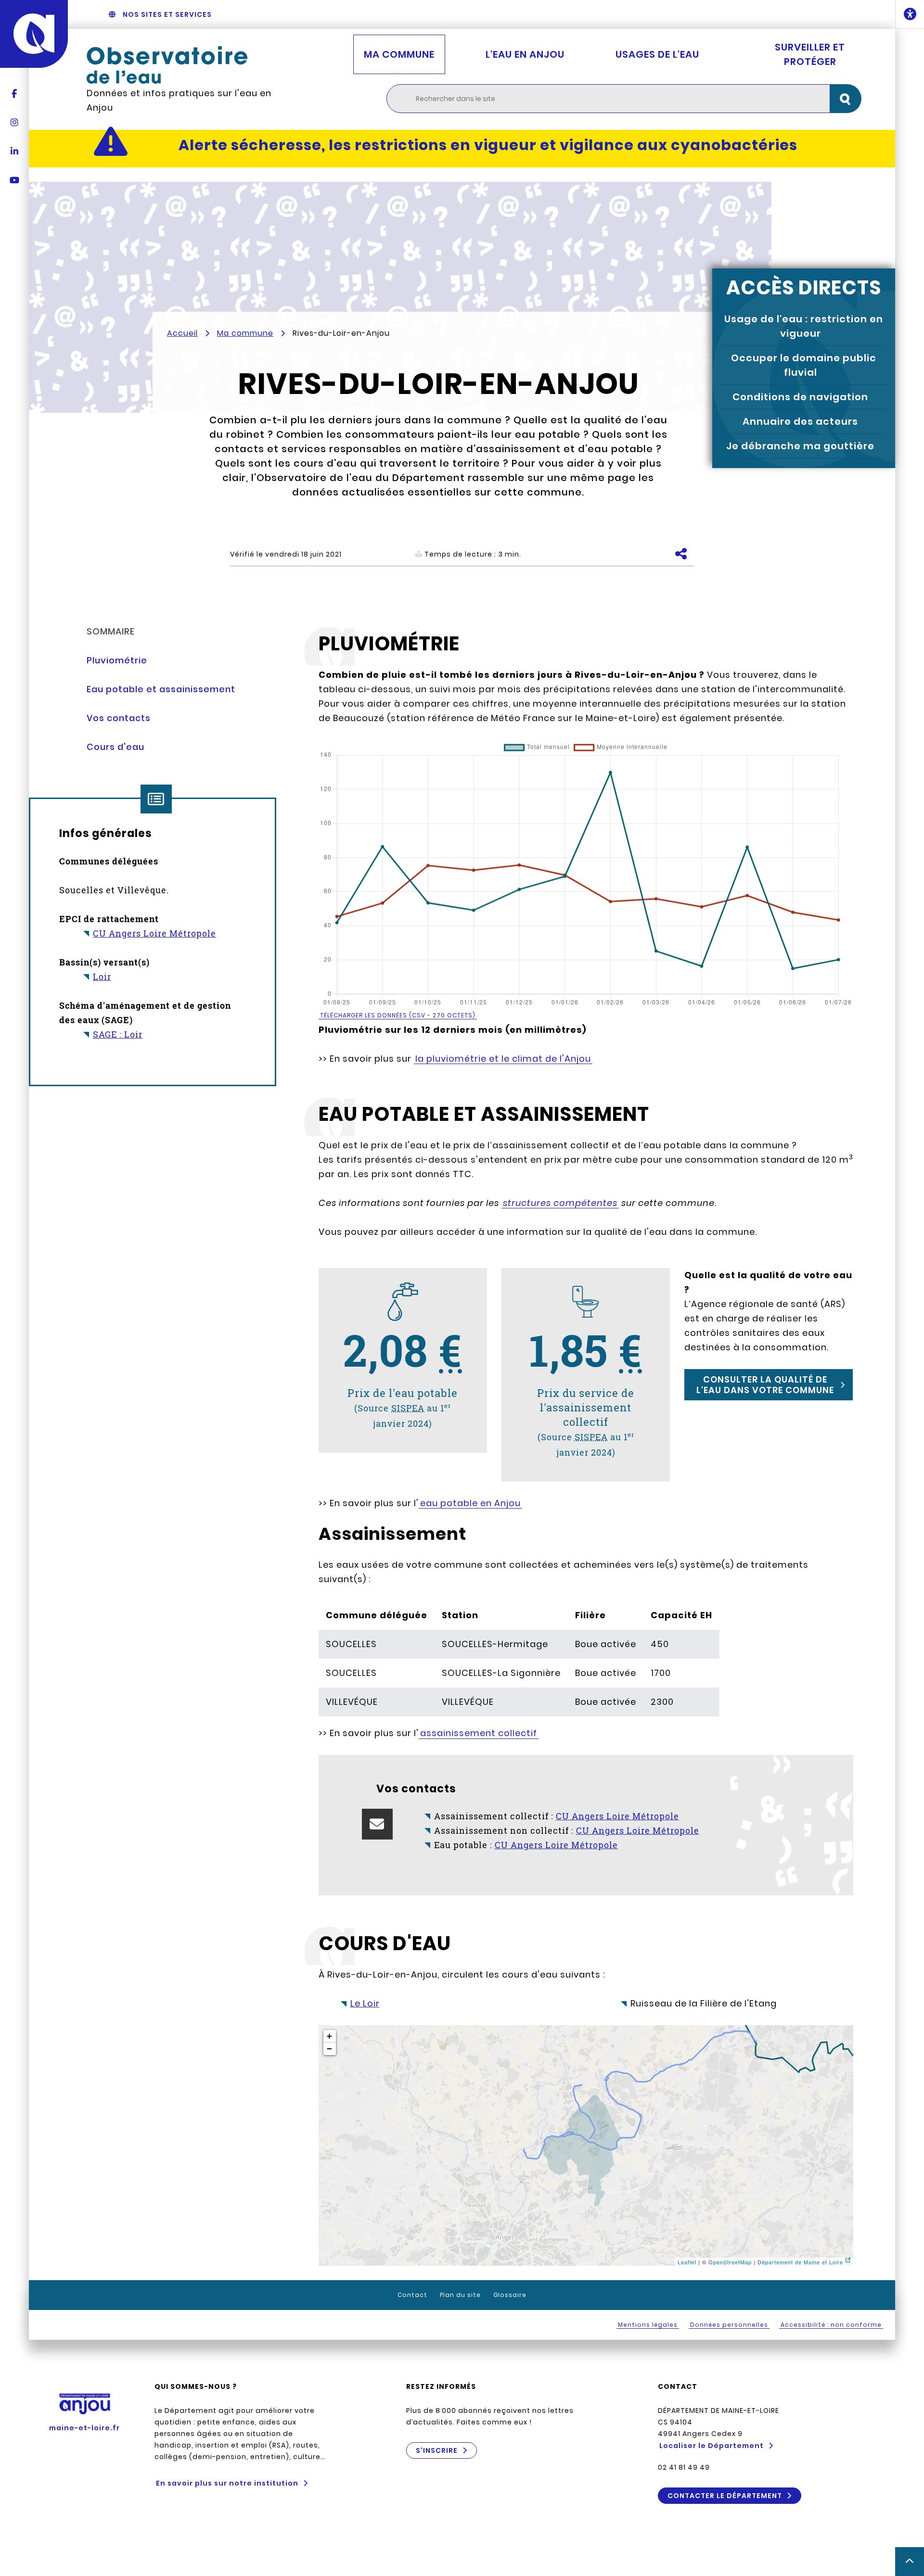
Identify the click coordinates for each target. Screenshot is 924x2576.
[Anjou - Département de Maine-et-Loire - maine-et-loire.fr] (34, 34)
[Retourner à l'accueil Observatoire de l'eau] (187, 65)
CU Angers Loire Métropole (154, 933)
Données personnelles (729, 2325)
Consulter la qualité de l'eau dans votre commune (765, 1385)
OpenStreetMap (730, 2262)
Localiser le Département (712, 2446)
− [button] (330, 2049)
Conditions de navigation (800, 397)
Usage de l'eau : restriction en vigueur (804, 326)
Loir (102, 977)
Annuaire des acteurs (800, 421)
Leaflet (687, 2262)
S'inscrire (437, 2450)
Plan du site (460, 2295)
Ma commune (399, 54)
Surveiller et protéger (810, 54)
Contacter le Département (725, 2496)
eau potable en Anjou (470, 1503)
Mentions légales (648, 2325)
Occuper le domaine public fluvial (804, 365)
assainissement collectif (479, 1733)
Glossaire (510, 2295)
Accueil (182, 333)
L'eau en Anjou (525, 54)
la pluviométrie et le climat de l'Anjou (503, 1059)
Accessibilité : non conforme (831, 2325)
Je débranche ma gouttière (800, 446)
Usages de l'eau (657, 54)
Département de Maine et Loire (800, 2262)
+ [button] (330, 2036)
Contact (412, 2295)
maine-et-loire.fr (84, 2428)
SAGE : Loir (118, 1034)
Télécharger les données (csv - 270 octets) (398, 1015)
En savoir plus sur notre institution (227, 2483)
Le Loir (365, 2003)
